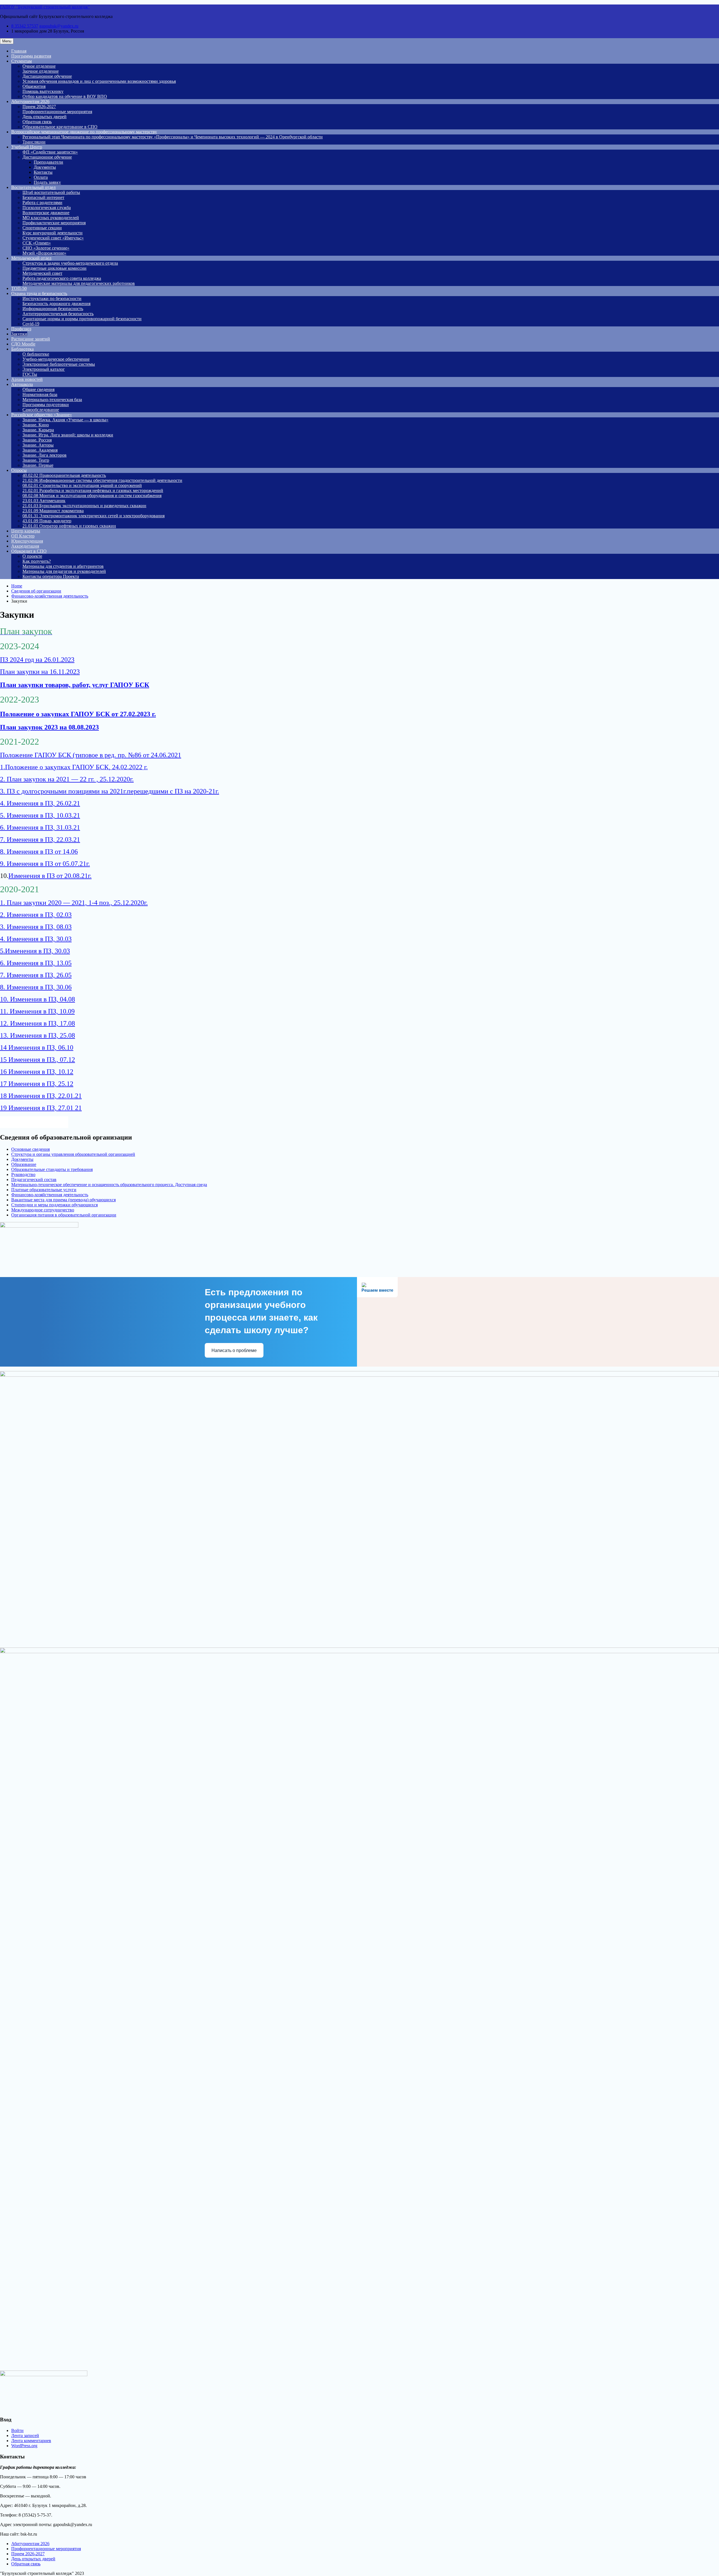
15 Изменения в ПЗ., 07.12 (37, 1060)
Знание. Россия (37, 440)
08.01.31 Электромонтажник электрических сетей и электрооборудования (94, 516)
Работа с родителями (42, 203)
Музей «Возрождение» (44, 253)
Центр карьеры (26, 531)
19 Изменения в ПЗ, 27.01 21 (41, 1108)
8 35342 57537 (25, 26)
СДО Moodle (23, 344)
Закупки (19, 334)
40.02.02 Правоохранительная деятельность (64, 475)
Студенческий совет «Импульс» (53, 238)
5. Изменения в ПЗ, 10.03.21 (40, 815)
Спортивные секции (42, 228)
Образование (24, 1164)
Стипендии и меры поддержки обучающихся (54, 1205)
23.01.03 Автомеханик (44, 501)
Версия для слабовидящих (39, 1122)
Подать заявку (47, 182)
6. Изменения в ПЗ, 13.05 (36, 963)
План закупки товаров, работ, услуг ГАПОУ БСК (75, 685)
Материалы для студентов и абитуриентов (63, 566)
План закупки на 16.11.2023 (40, 672)
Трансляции (34, 142)
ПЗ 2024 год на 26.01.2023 (37, 660)
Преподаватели (48, 162)
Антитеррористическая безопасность (58, 314)
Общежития (34, 86)
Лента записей (25, 2436)
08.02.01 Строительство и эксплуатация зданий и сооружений (82, 485)
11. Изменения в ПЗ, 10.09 (37, 1011)
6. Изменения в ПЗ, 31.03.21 (40, 827)
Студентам (21, 61)
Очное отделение (39, 66)
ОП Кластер (23, 536)
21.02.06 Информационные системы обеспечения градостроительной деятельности (102, 480)
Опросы (19, 470)
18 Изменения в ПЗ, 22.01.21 (41, 1096)
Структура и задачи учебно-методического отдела (70, 263)
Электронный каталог (44, 369)
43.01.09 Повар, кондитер (47, 521)
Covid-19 (31, 324)
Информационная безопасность (53, 309)
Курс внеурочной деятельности (53, 233)
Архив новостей (27, 379)
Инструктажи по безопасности (52, 298)
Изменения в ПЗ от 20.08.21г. (50, 876)
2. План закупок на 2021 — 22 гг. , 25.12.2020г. (67, 779)
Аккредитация (25, 546)
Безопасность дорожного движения (56, 304)
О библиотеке (36, 354)
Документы (45, 167)
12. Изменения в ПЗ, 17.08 (37, 1023)
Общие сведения (38, 389)
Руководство (23, 1174)
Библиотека (22, 349)
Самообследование (41, 410)
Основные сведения (30, 1149)
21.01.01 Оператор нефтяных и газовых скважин (69, 526)
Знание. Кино (36, 425)
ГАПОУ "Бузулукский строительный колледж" (45, 7)
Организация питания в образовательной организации (64, 1215)
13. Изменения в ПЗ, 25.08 (37, 1035)
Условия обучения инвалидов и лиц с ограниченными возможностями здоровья (99, 81)
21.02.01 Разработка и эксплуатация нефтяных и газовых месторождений (93, 490)
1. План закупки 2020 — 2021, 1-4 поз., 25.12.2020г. (74, 903)
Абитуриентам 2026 (30, 101)
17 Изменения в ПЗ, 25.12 (37, 1084)
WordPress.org (24, 2446)
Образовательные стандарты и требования (52, 1169)
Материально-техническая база (52, 400)
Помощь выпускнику (43, 91)
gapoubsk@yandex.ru (59, 26)
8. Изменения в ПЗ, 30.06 (36, 987)
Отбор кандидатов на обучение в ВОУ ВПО (65, 96)
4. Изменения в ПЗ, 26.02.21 (40, 803)
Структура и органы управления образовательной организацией (73, 1154)
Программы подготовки (46, 405)
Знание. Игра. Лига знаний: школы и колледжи (68, 435)
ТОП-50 (19, 288)
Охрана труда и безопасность (39, 293)
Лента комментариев (31, 2441)
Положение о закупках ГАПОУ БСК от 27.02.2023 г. (78, 714)
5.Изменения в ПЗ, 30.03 (35, 951)
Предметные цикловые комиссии (54, 268)
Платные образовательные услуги (44, 1190)
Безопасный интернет (43, 197)
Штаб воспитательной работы (51, 192)
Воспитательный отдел (33, 187)
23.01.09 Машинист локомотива (53, 511)
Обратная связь (37, 122)
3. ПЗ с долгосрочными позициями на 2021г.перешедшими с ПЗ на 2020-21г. (110, 791)
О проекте (32, 556)
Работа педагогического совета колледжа (62, 278)
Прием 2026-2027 (39, 107)
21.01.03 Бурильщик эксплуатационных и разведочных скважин (84, 506)
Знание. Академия (40, 450)
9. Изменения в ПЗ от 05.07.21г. (45, 864)
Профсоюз (21, 329)
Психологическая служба (47, 208)
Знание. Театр (36, 460)
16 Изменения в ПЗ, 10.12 (37, 1072)
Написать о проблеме (234, 1350)
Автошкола (22, 384)
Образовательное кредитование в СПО (60, 127)
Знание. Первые (38, 465)
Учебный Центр (27, 147)
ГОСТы (30, 374)
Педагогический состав (34, 1180)
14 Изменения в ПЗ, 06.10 (37, 1047)
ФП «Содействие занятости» (50, 152)
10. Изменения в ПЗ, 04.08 (37, 999)
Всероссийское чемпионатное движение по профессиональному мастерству (84, 132)
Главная (19, 51)
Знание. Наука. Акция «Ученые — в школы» (65, 420)
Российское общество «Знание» (42, 415)
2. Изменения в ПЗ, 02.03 (36, 915)
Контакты (43, 172)
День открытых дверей (45, 117)
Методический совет (42, 273)
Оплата (41, 177)
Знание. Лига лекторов (45, 455)
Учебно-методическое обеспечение (56, 359)
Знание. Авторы (38, 445)
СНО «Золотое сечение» (46, 248)
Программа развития (31, 56)
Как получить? (37, 561)
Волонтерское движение (46, 213)
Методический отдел (31, 258)
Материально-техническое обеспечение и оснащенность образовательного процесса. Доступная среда (109, 1185)
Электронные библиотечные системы (59, 364)
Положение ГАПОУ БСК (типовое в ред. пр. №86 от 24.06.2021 (91, 755)
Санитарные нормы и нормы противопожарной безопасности (82, 319)
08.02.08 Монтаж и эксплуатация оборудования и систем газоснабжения (92, 496)
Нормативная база (40, 394)
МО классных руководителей (51, 218)
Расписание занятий (31, 339)
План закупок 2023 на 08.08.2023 (49, 727)
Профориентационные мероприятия (57, 112)
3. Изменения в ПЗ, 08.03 (36, 927)
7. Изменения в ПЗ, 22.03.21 (40, 839)
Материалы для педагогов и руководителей (64, 571)
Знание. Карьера (38, 430)
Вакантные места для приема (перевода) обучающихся (63, 1200)
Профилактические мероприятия (54, 223)
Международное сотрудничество (43, 1210)
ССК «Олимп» (37, 243)
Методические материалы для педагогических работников (79, 283)
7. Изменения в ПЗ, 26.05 (36, 975)
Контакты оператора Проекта (51, 576)
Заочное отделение (41, 71)
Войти (17, 2430)
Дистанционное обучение (47, 76)
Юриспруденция (27, 541)
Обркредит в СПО (29, 551)
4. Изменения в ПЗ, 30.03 (36, 939)
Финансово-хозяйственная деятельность (50, 1195)
